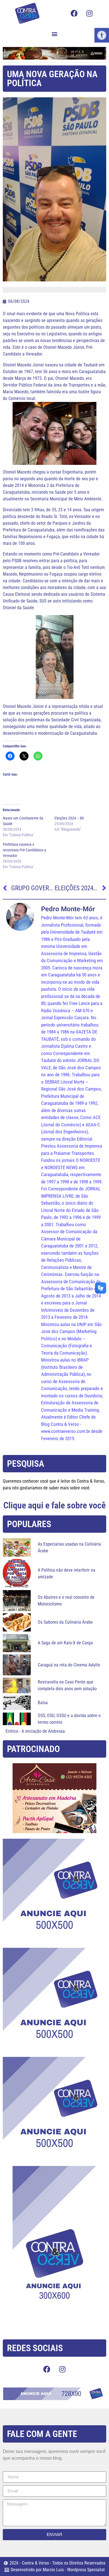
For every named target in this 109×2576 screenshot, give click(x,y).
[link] (102, 35)
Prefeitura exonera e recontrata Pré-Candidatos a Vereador (24, 850)
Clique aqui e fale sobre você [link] (54, 1505)
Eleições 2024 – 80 (69, 818)
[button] (55, 34)
